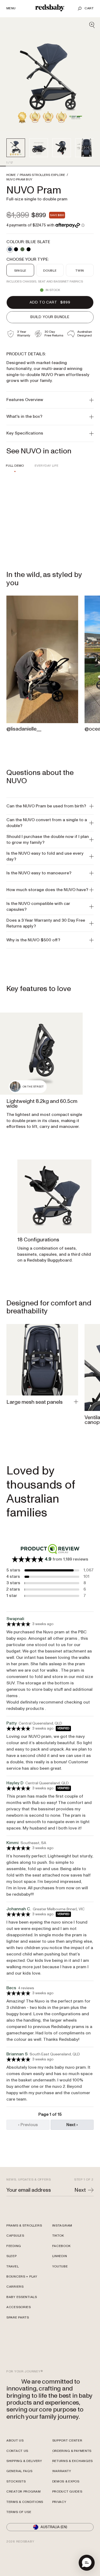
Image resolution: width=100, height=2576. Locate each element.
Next (80, 2190)
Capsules (15, 2236)
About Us (15, 2441)
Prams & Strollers (24, 2226)
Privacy (59, 2502)
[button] (87, 2563)
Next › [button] (72, 2125)
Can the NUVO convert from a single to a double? (47, 823)
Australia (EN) (54, 2527)
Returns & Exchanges (73, 2461)
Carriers (15, 2287)
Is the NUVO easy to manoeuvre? (39, 873)
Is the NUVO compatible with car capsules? (38, 907)
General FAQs (19, 2471)
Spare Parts (18, 2318)
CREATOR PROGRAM (24, 2492)
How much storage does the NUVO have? (47, 890)
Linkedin (60, 2256)
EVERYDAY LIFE (47, 466)
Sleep (12, 2256)
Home (11, 175)
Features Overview (25, 400)
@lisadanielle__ (24, 729)
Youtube (60, 2267)
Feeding (14, 2246)
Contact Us (17, 2451)
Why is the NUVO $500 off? (33, 940)
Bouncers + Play (22, 2277)
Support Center (67, 2441)
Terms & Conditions (25, 2502)
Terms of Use (19, 2512)
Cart (89, 8)
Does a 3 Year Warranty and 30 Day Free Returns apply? (46, 923)
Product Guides (67, 2492)
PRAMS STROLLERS (43, 175)
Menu (11, 9)
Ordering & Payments (72, 2451)
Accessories (19, 2307)
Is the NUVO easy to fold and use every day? (45, 856)
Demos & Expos (66, 2482)
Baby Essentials (22, 2297)
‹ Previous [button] (28, 2125)
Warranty (62, 2471)
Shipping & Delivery (24, 2461)
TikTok (58, 2236)
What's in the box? (24, 416)
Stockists (16, 2482)
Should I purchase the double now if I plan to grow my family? (48, 840)
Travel (13, 2267)
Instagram (62, 2226)
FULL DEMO (15, 466)
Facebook (61, 2246)
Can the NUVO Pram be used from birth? (46, 806)
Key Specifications (25, 433)
